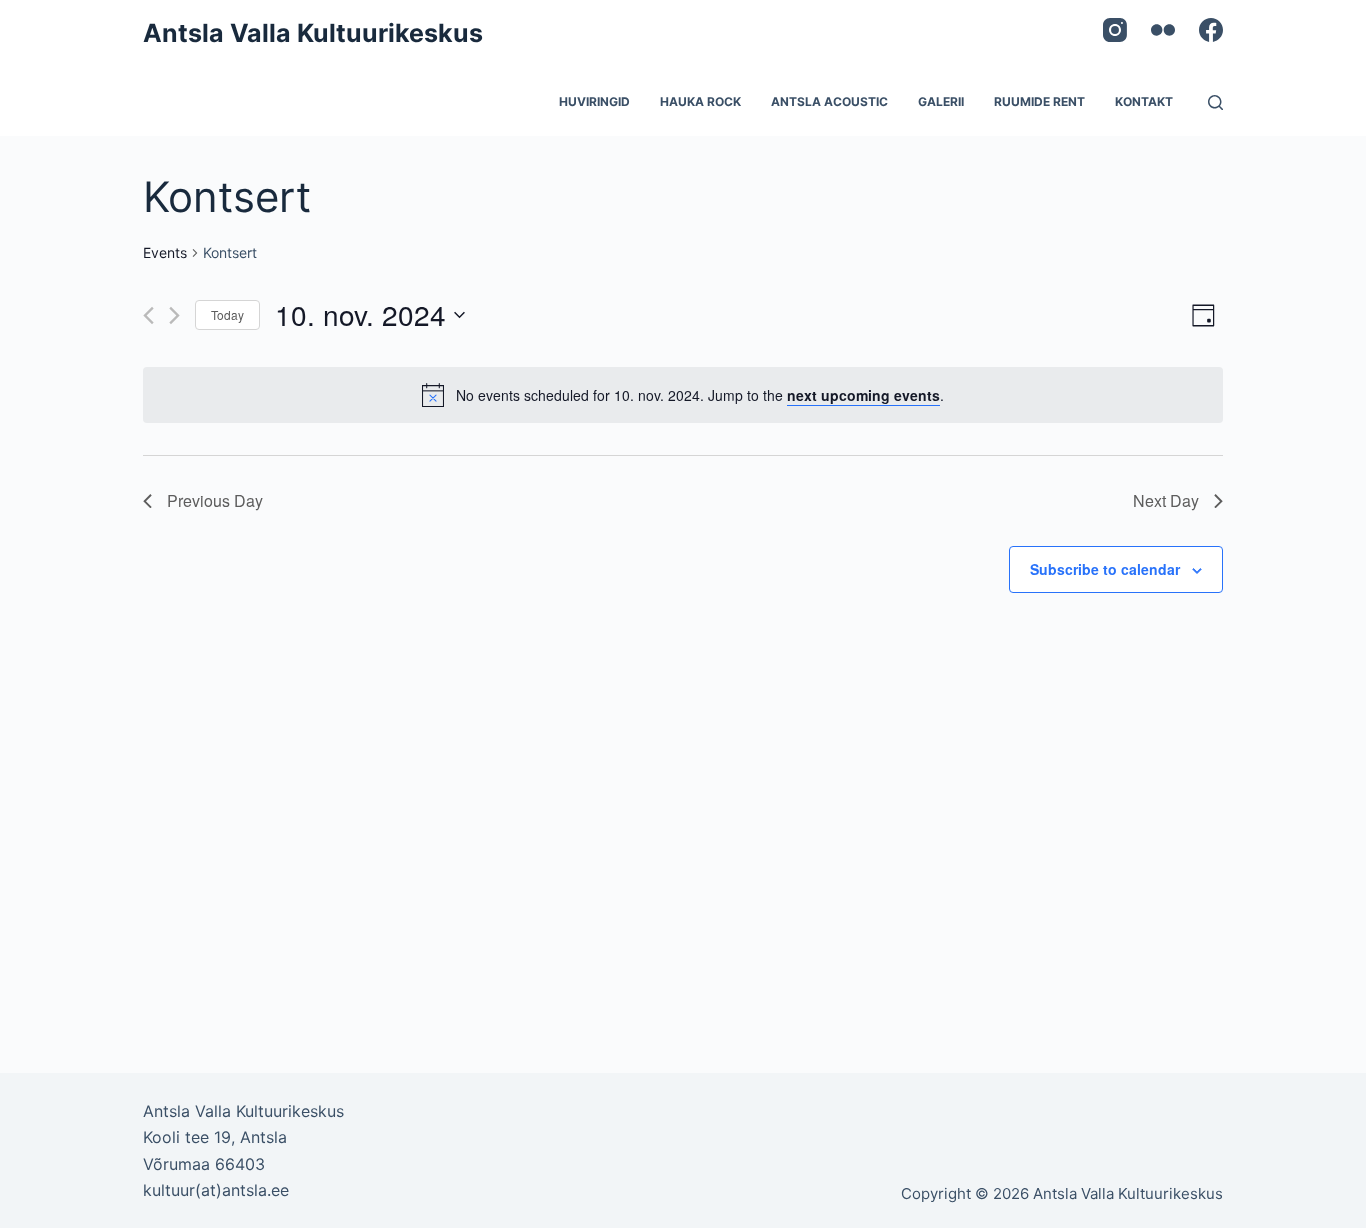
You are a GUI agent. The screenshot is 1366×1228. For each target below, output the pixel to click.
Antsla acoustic (829, 101)
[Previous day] (148, 315)
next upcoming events (863, 395)
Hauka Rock (700, 101)
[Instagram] (1115, 30)
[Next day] (174, 315)
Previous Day (215, 500)
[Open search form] (1215, 102)
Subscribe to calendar (1105, 569)
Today (227, 314)
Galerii (941, 101)
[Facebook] (1211, 30)
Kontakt (1144, 101)
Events (165, 252)
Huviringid (594, 101)
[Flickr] (1163, 30)
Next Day (1166, 500)
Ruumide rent (1039, 101)
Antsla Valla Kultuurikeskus (313, 33)
